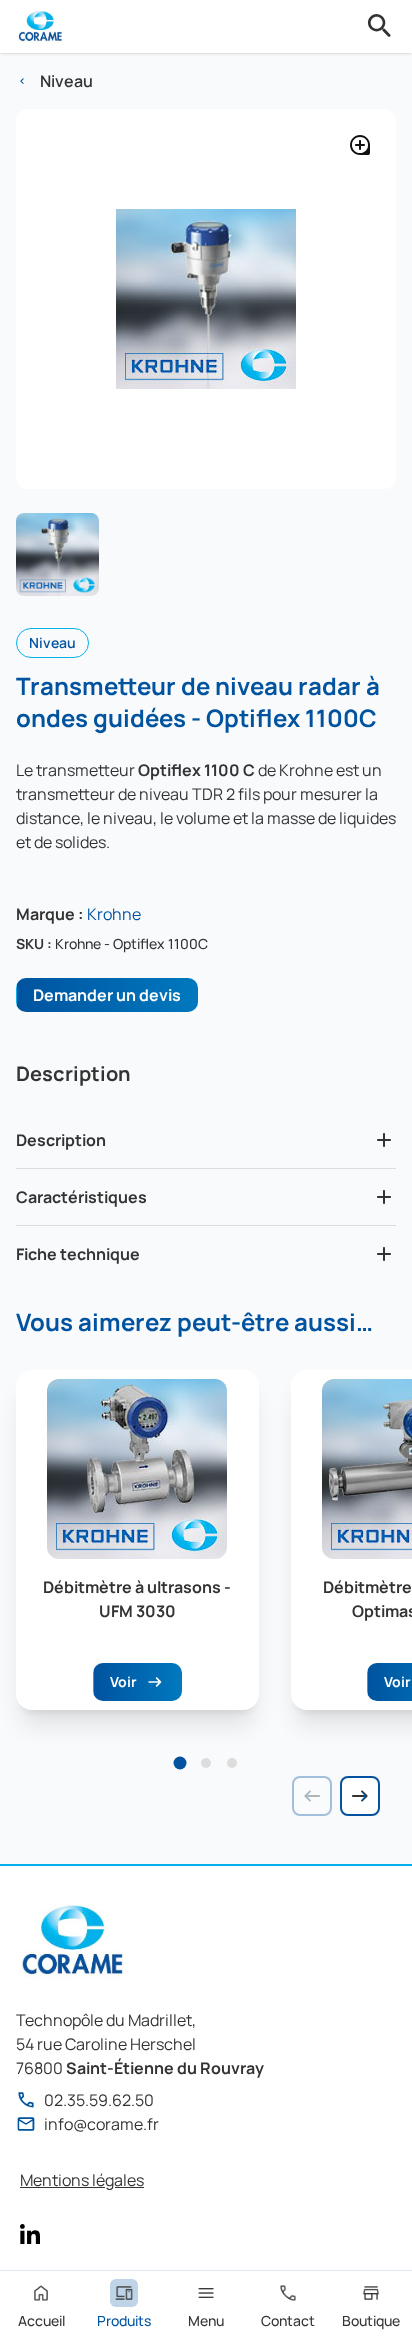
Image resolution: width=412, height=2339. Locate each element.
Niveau (66, 81)
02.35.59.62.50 (99, 2100)
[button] (180, 1762)
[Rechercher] (380, 26)
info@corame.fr (101, 2124)
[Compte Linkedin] (30, 2234)
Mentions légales (82, 2180)
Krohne (114, 914)
